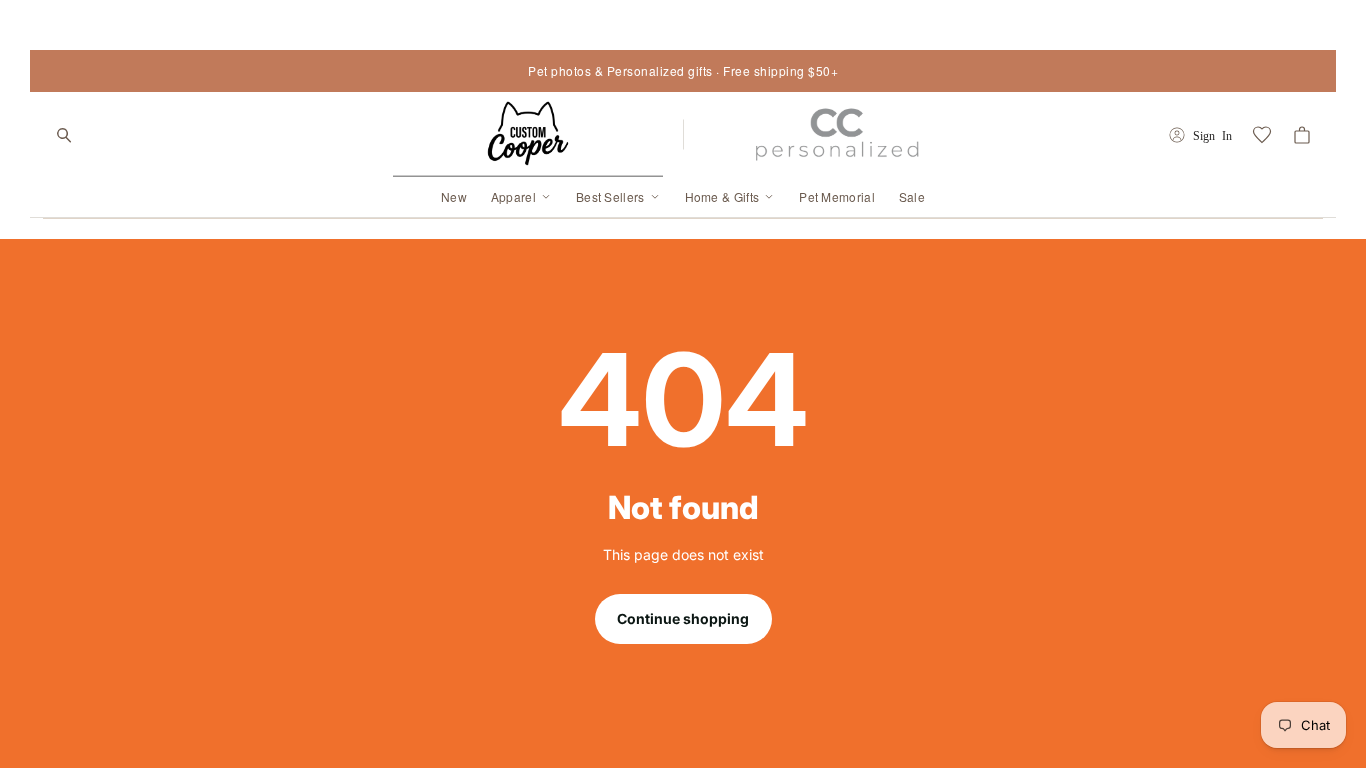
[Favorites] (1262, 135)
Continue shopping (683, 618)
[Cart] (1302, 135)
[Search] (64, 135)
